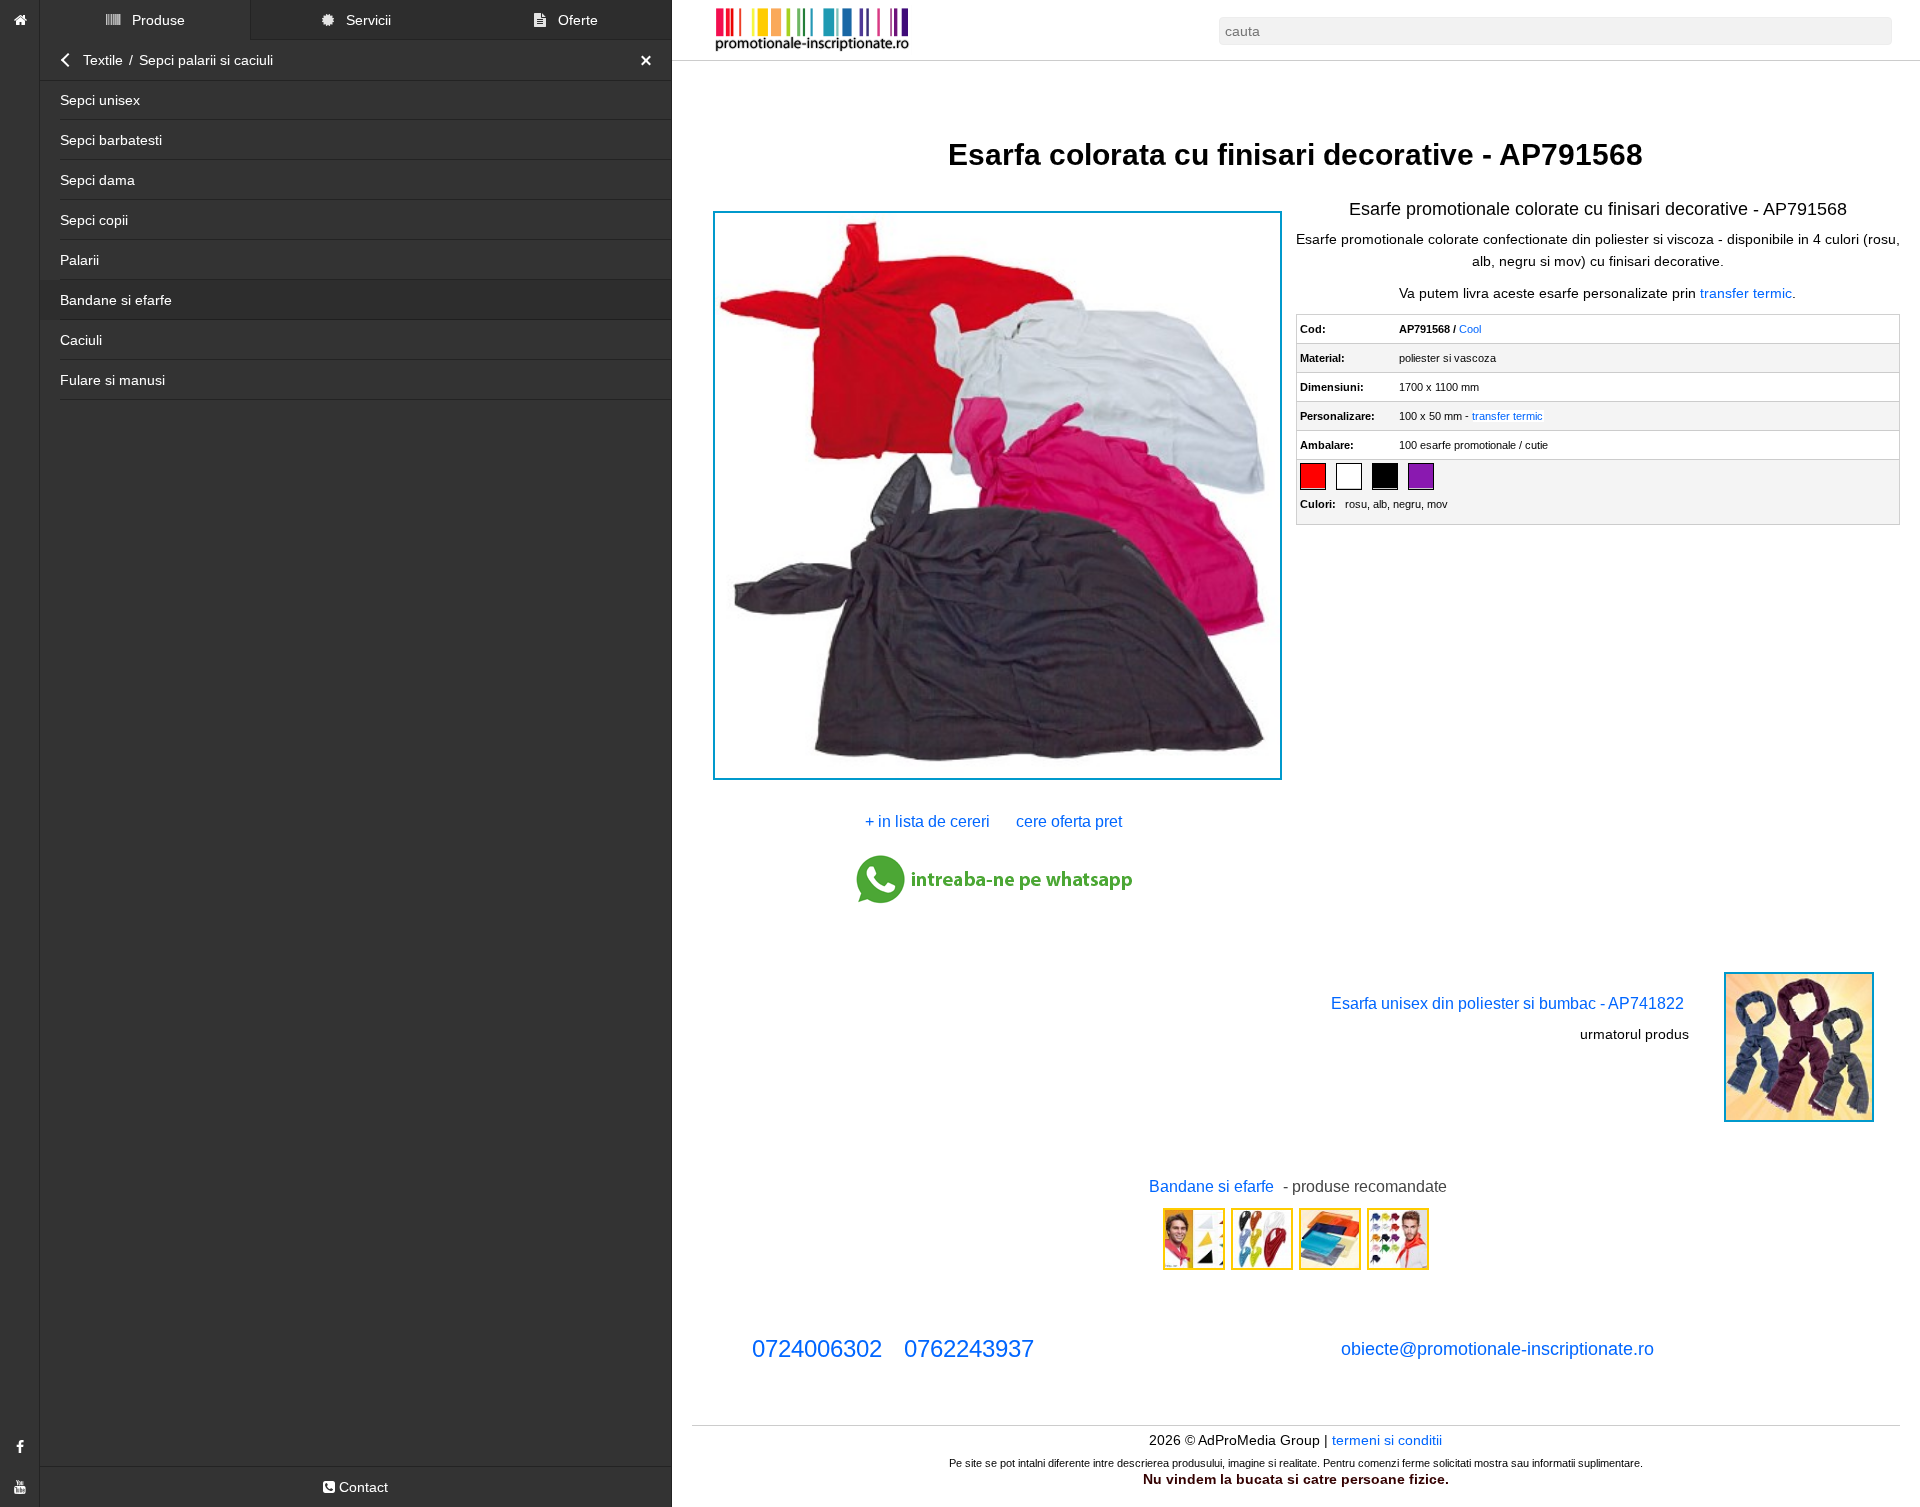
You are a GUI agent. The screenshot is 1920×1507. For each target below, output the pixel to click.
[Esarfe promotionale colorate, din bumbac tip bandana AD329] (1262, 1268)
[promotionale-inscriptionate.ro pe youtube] (20, 1487)
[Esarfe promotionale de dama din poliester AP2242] (1330, 1268)
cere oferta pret (1069, 821)
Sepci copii (94, 220)
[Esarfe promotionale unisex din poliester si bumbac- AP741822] (1799, 1120)
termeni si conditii (1388, 1440)
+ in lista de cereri (927, 821)
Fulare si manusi (112, 380)
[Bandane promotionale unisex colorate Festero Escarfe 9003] (1398, 1268)
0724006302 (817, 1348)
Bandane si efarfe (116, 300)
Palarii (79, 260)
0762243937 (969, 1348)
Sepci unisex (100, 100)
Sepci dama (97, 180)
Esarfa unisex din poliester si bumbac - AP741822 (1507, 1003)
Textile (103, 60)
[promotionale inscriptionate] (20, 20)
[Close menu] (651, 60)
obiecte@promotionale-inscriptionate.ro (1497, 1349)
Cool (1471, 329)
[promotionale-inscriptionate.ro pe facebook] (20, 1447)
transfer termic (1747, 293)
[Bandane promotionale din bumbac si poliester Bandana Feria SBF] (1194, 1268)
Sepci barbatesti (111, 140)
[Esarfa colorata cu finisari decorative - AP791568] (996, 778)
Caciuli (81, 340)
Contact (361, 1487)
